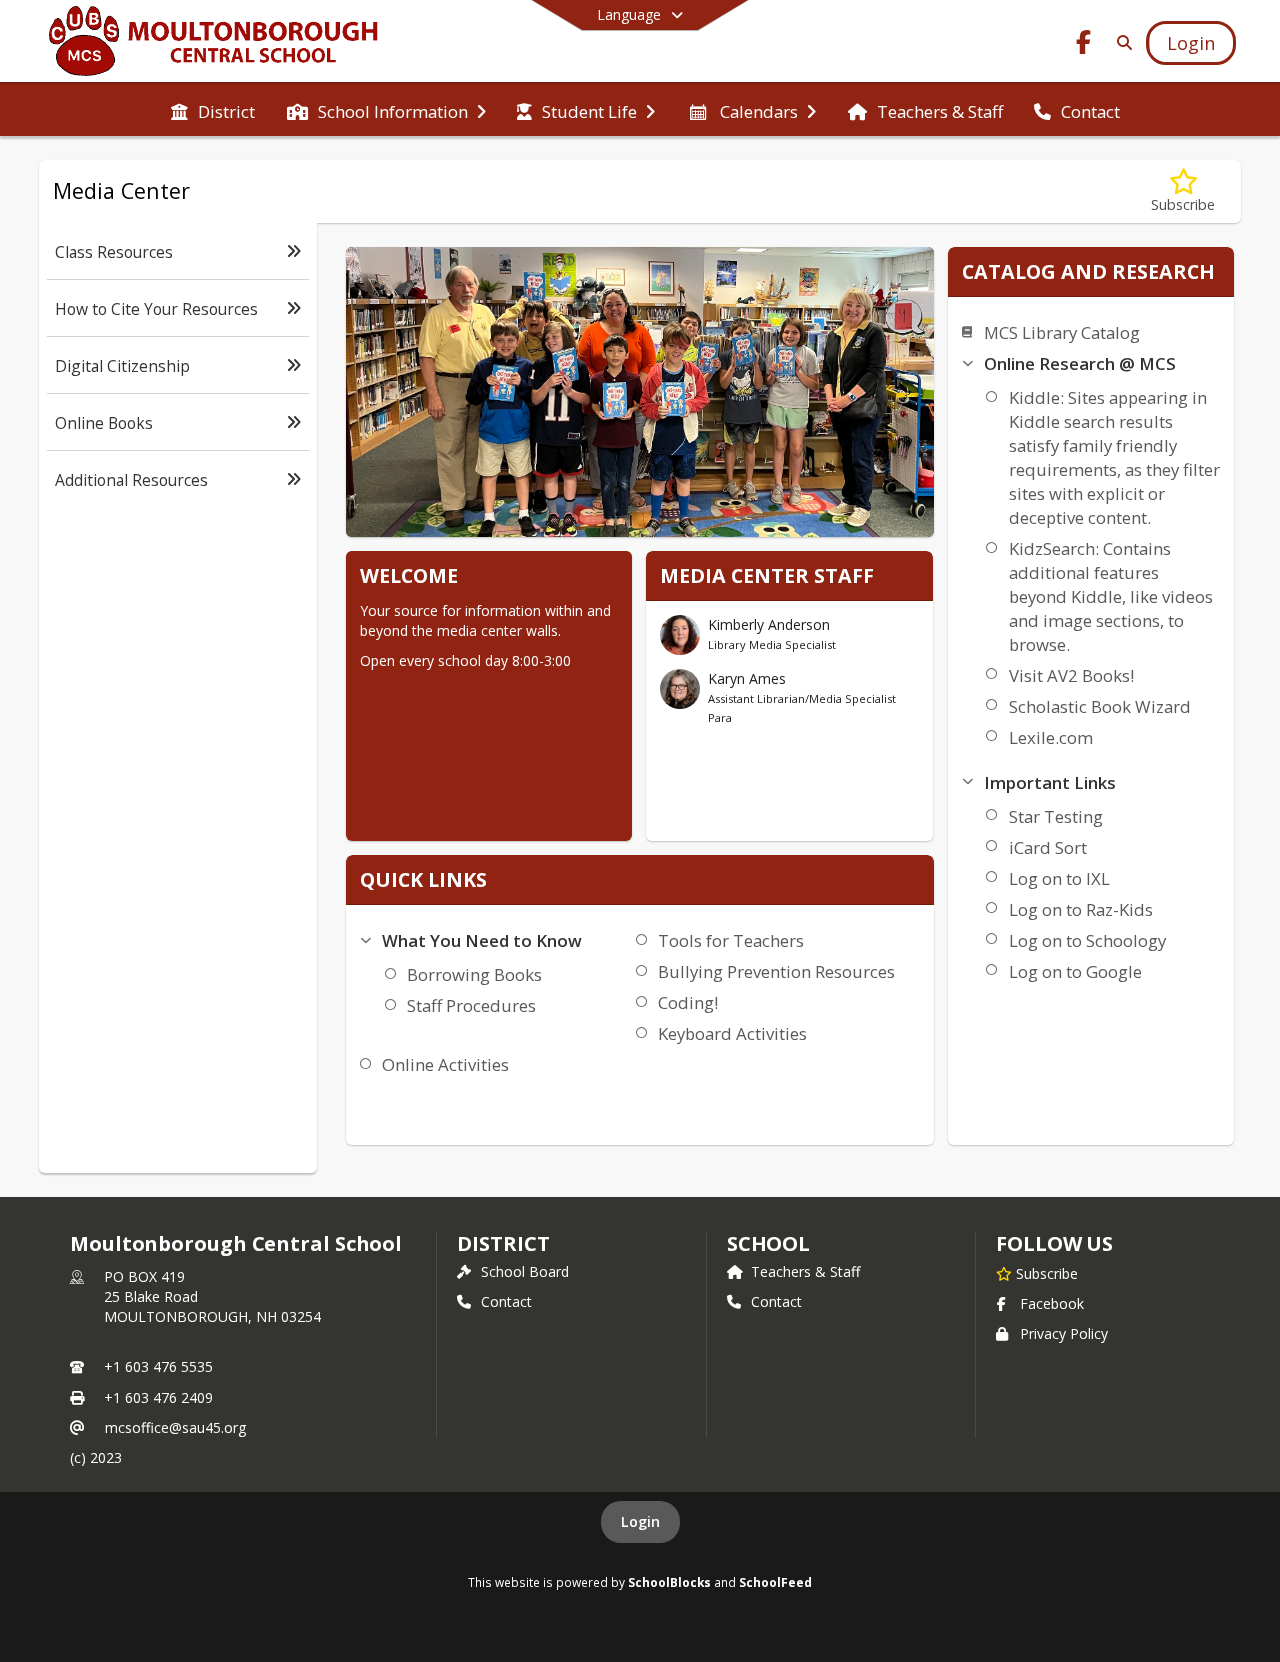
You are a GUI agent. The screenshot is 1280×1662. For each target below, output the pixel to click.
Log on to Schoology (1087, 940)
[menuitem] (213, 110)
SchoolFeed (775, 1582)
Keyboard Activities (732, 1033)
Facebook (1052, 1303)
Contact (506, 1301)
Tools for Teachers (731, 940)
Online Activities (445, 1064)
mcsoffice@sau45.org (175, 1427)
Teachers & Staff (805, 1271)
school (768, 1243)
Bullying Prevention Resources (776, 971)
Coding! (688, 1002)
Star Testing (1056, 816)
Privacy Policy (1064, 1333)
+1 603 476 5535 (158, 1366)
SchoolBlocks (669, 1582)
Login (640, 1521)
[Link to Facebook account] (1084, 45)
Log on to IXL (1059, 878)
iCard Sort (1048, 847)
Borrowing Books (474, 974)
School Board (525, 1271)
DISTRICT (503, 1243)
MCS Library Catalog (1062, 332)
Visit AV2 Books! (1071, 675)
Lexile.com (1051, 737)
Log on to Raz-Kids (1081, 909)
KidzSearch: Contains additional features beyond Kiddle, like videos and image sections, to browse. (1111, 596)
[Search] (1120, 42)
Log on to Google (1075, 971)
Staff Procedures (471, 1005)
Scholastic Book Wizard (1100, 706)
